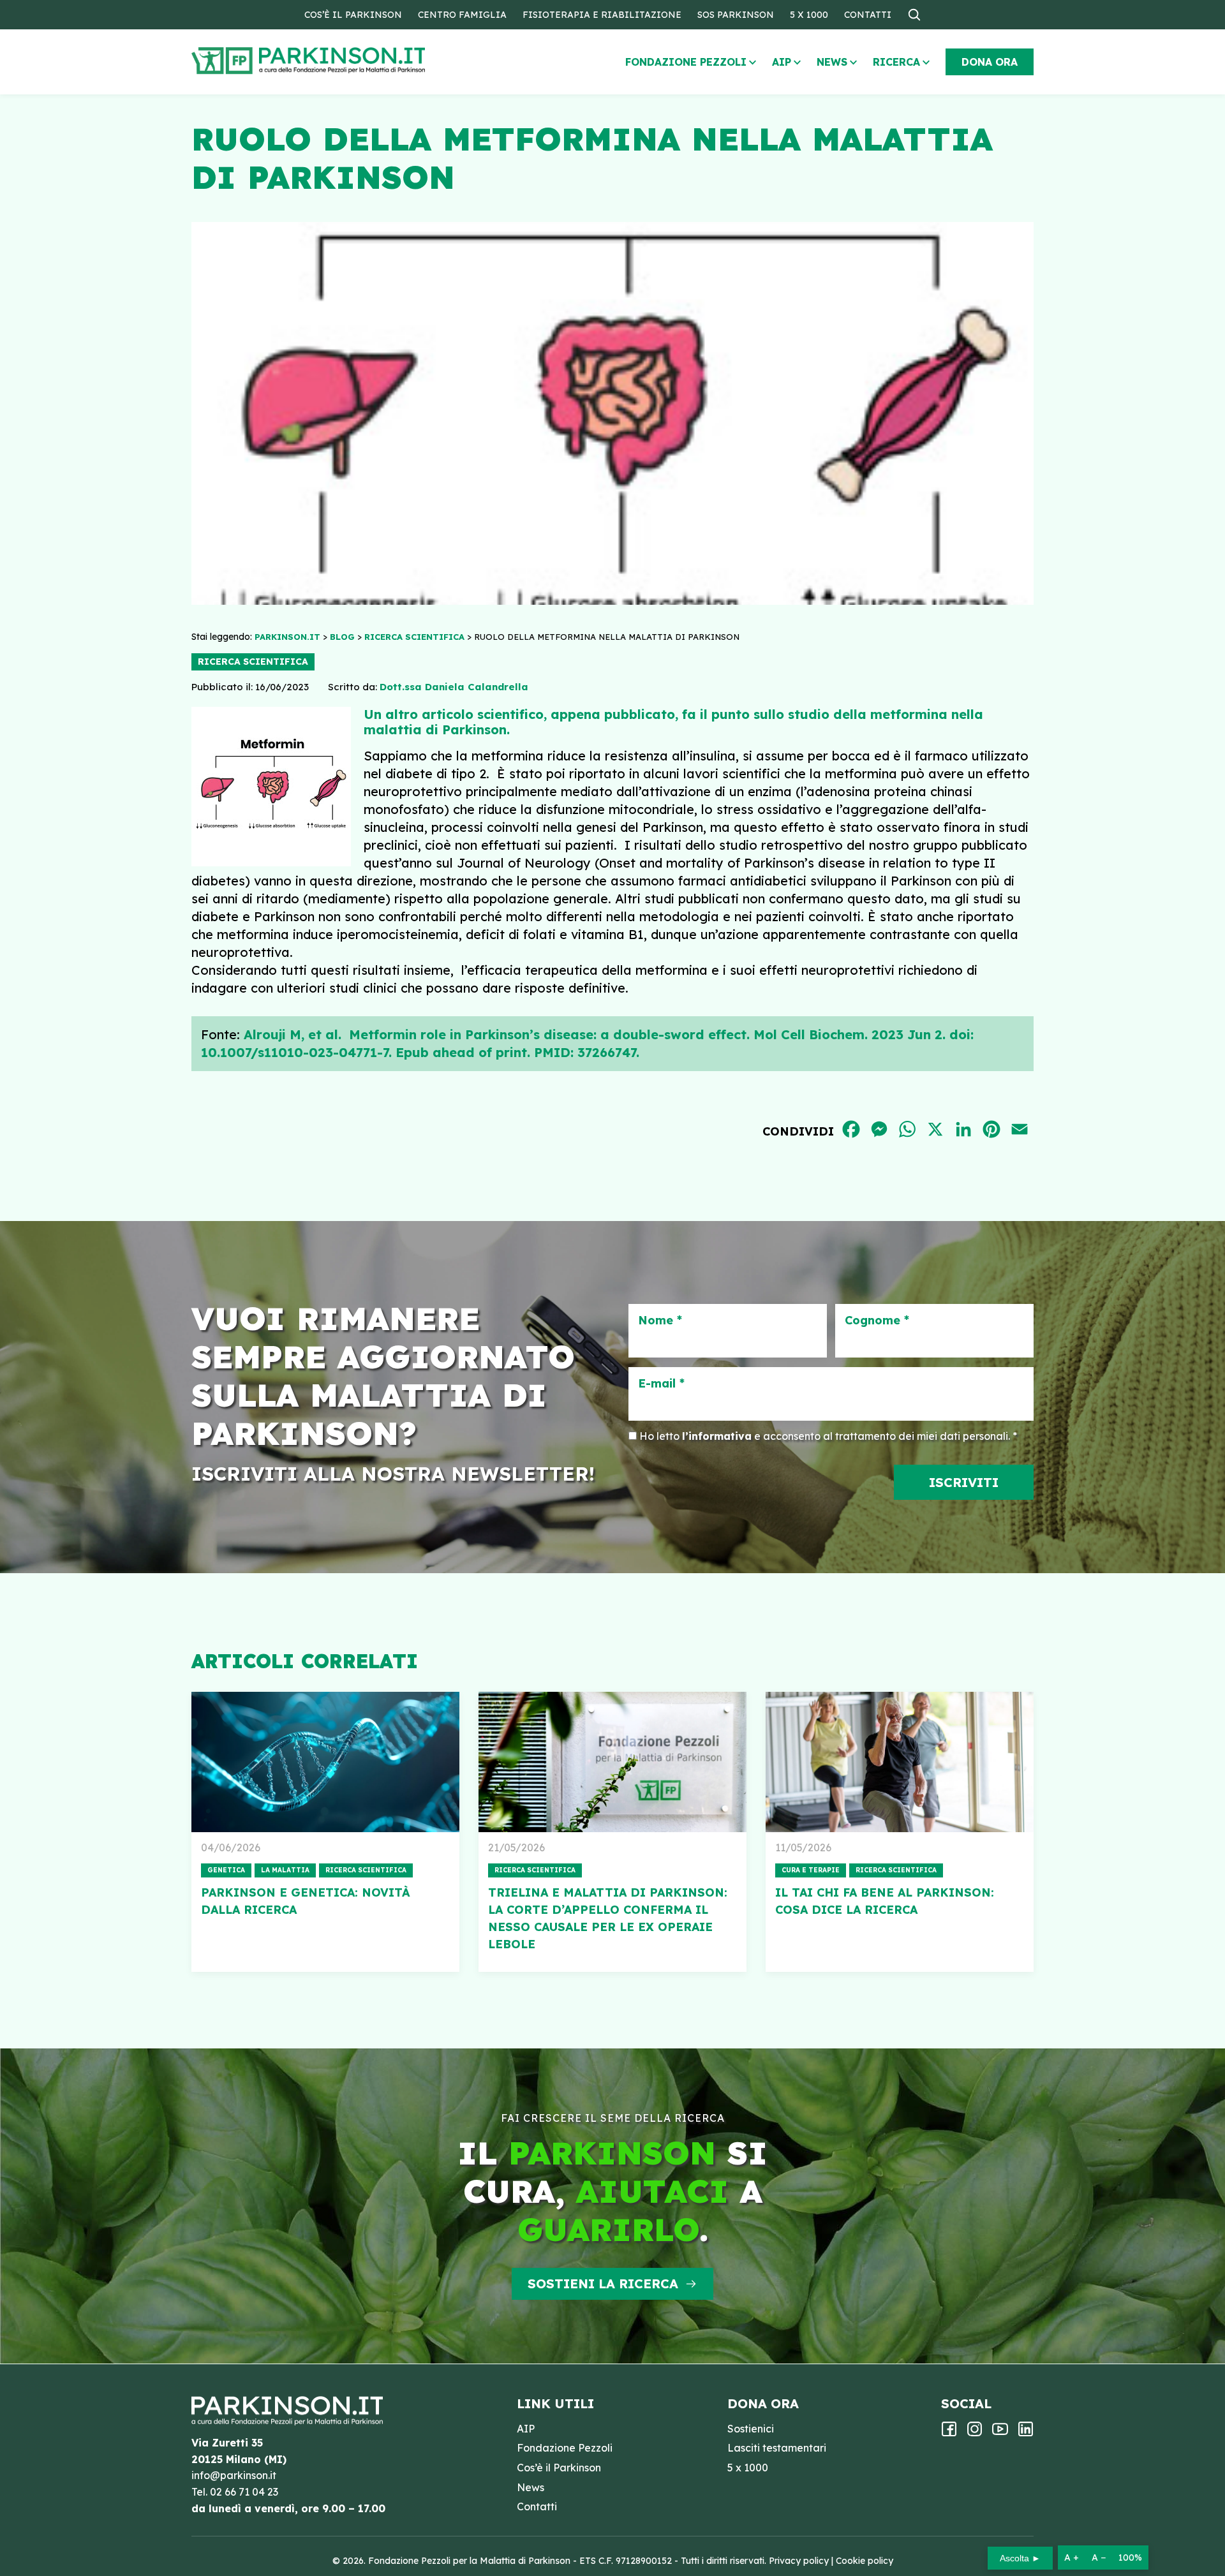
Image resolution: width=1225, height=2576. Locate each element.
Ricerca (896, 62)
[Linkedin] (1026, 2433)
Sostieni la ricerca (603, 2284)
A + (1072, 2557)
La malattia (285, 1870)
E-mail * (661, 1384)
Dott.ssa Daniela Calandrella (454, 687)
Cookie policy (865, 2561)
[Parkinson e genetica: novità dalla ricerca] (325, 1762)
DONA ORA (990, 62)
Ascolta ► (1020, 2558)
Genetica (226, 1870)
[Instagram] (975, 2433)
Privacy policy (799, 2561)
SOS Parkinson (736, 15)
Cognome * (877, 1321)
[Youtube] (1000, 2433)
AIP (782, 62)
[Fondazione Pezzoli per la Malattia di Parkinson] (345, 61)
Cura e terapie (811, 1870)
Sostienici (751, 2429)
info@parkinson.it (234, 2475)
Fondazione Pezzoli (686, 62)
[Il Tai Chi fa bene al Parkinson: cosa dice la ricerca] (900, 1762)
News (832, 62)
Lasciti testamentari (777, 2448)
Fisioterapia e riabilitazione (602, 15)
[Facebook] (949, 2433)
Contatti (868, 15)
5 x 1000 (809, 15)
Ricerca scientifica (253, 662)
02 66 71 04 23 (244, 2492)
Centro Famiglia (462, 15)
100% (1130, 2557)
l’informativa (717, 1436)
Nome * (660, 1321)
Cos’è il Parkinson (353, 15)
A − (1099, 2557)
